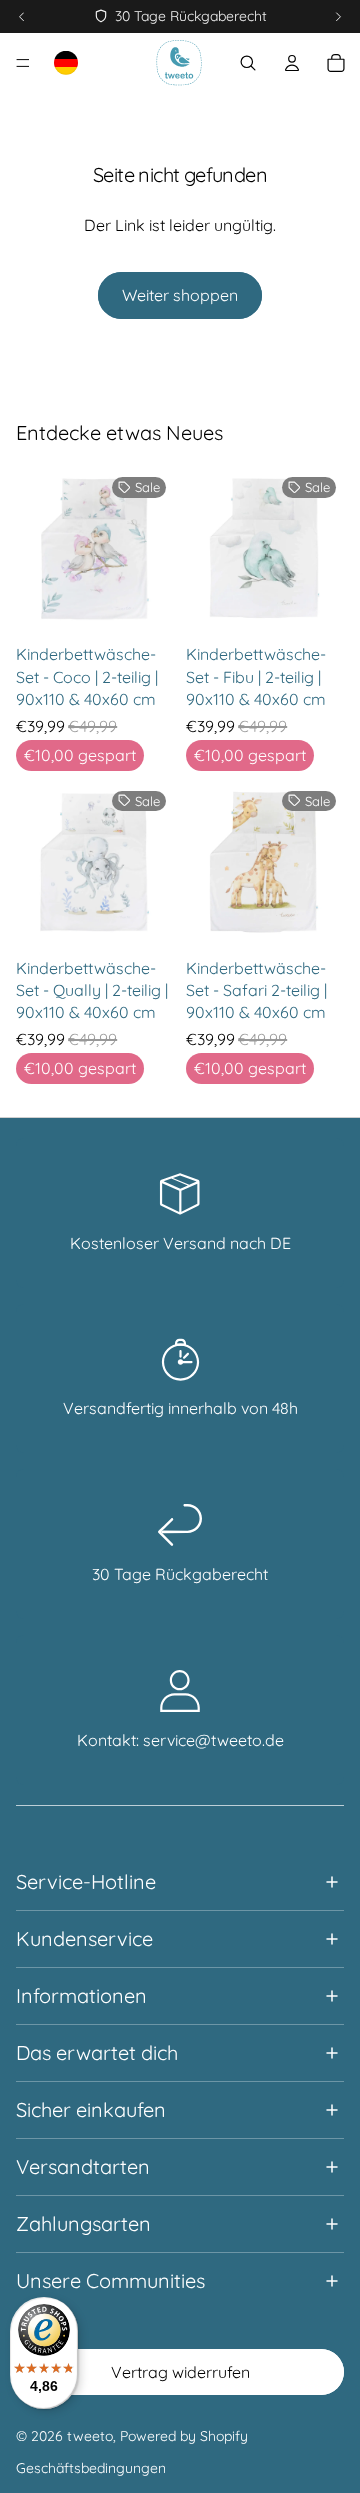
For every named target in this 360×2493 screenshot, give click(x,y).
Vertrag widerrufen (180, 2372)
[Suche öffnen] (248, 63)
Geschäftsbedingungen (91, 2468)
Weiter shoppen (180, 295)
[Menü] (23, 63)
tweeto (90, 2436)
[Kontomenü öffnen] (292, 63)
